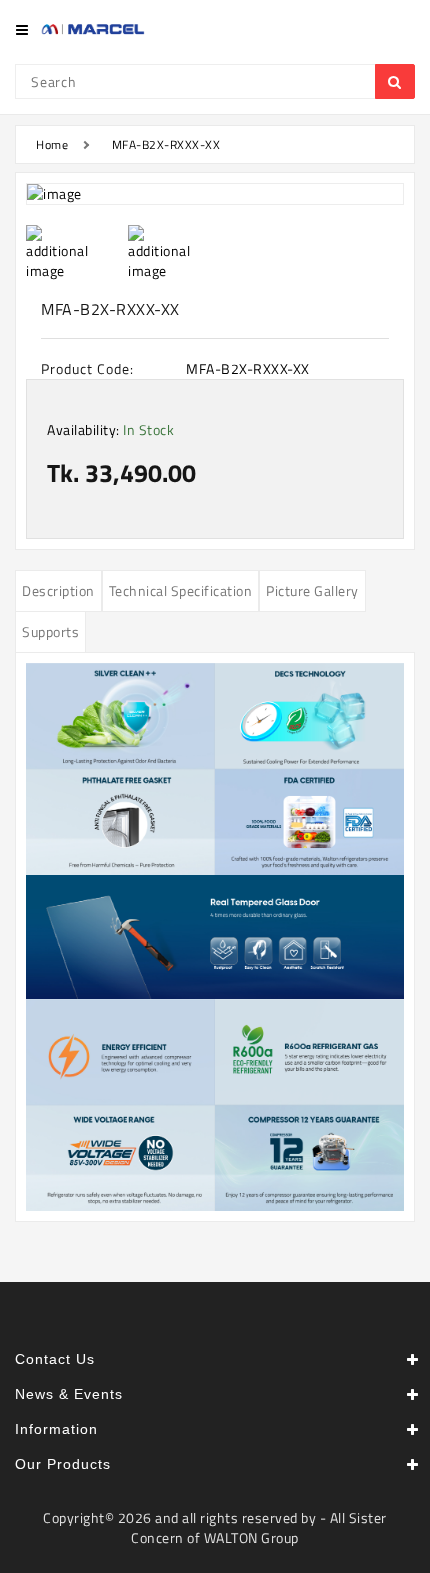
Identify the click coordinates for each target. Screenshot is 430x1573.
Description (58, 590)
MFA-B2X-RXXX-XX (166, 144)
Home (52, 144)
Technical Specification (181, 590)
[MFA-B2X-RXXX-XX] (215, 194)
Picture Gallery (312, 590)
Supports (50, 631)
